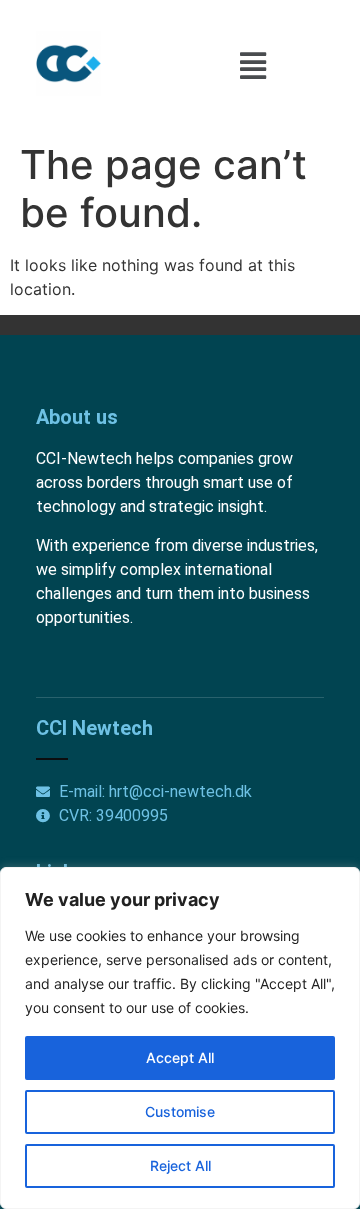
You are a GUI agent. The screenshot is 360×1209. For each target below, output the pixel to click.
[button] (253, 66)
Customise (180, 1111)
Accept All (180, 1057)
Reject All (180, 1165)
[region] (180, 1038)
